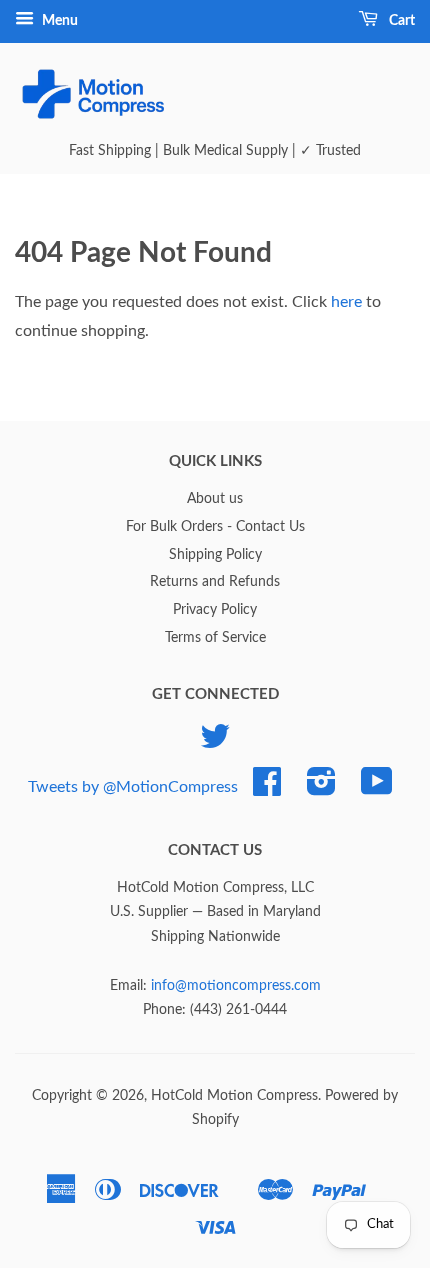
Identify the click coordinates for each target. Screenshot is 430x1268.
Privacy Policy (215, 610)
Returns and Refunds (215, 582)
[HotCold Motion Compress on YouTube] (377, 789)
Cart (400, 21)
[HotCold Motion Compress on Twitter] (215, 744)
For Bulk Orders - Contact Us (215, 527)
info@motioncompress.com (236, 986)
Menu (58, 21)
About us (215, 499)
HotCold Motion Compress (234, 1096)
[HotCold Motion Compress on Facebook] (267, 789)
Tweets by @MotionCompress (133, 786)
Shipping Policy (215, 555)
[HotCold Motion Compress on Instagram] (321, 789)
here (346, 302)
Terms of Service (215, 638)
